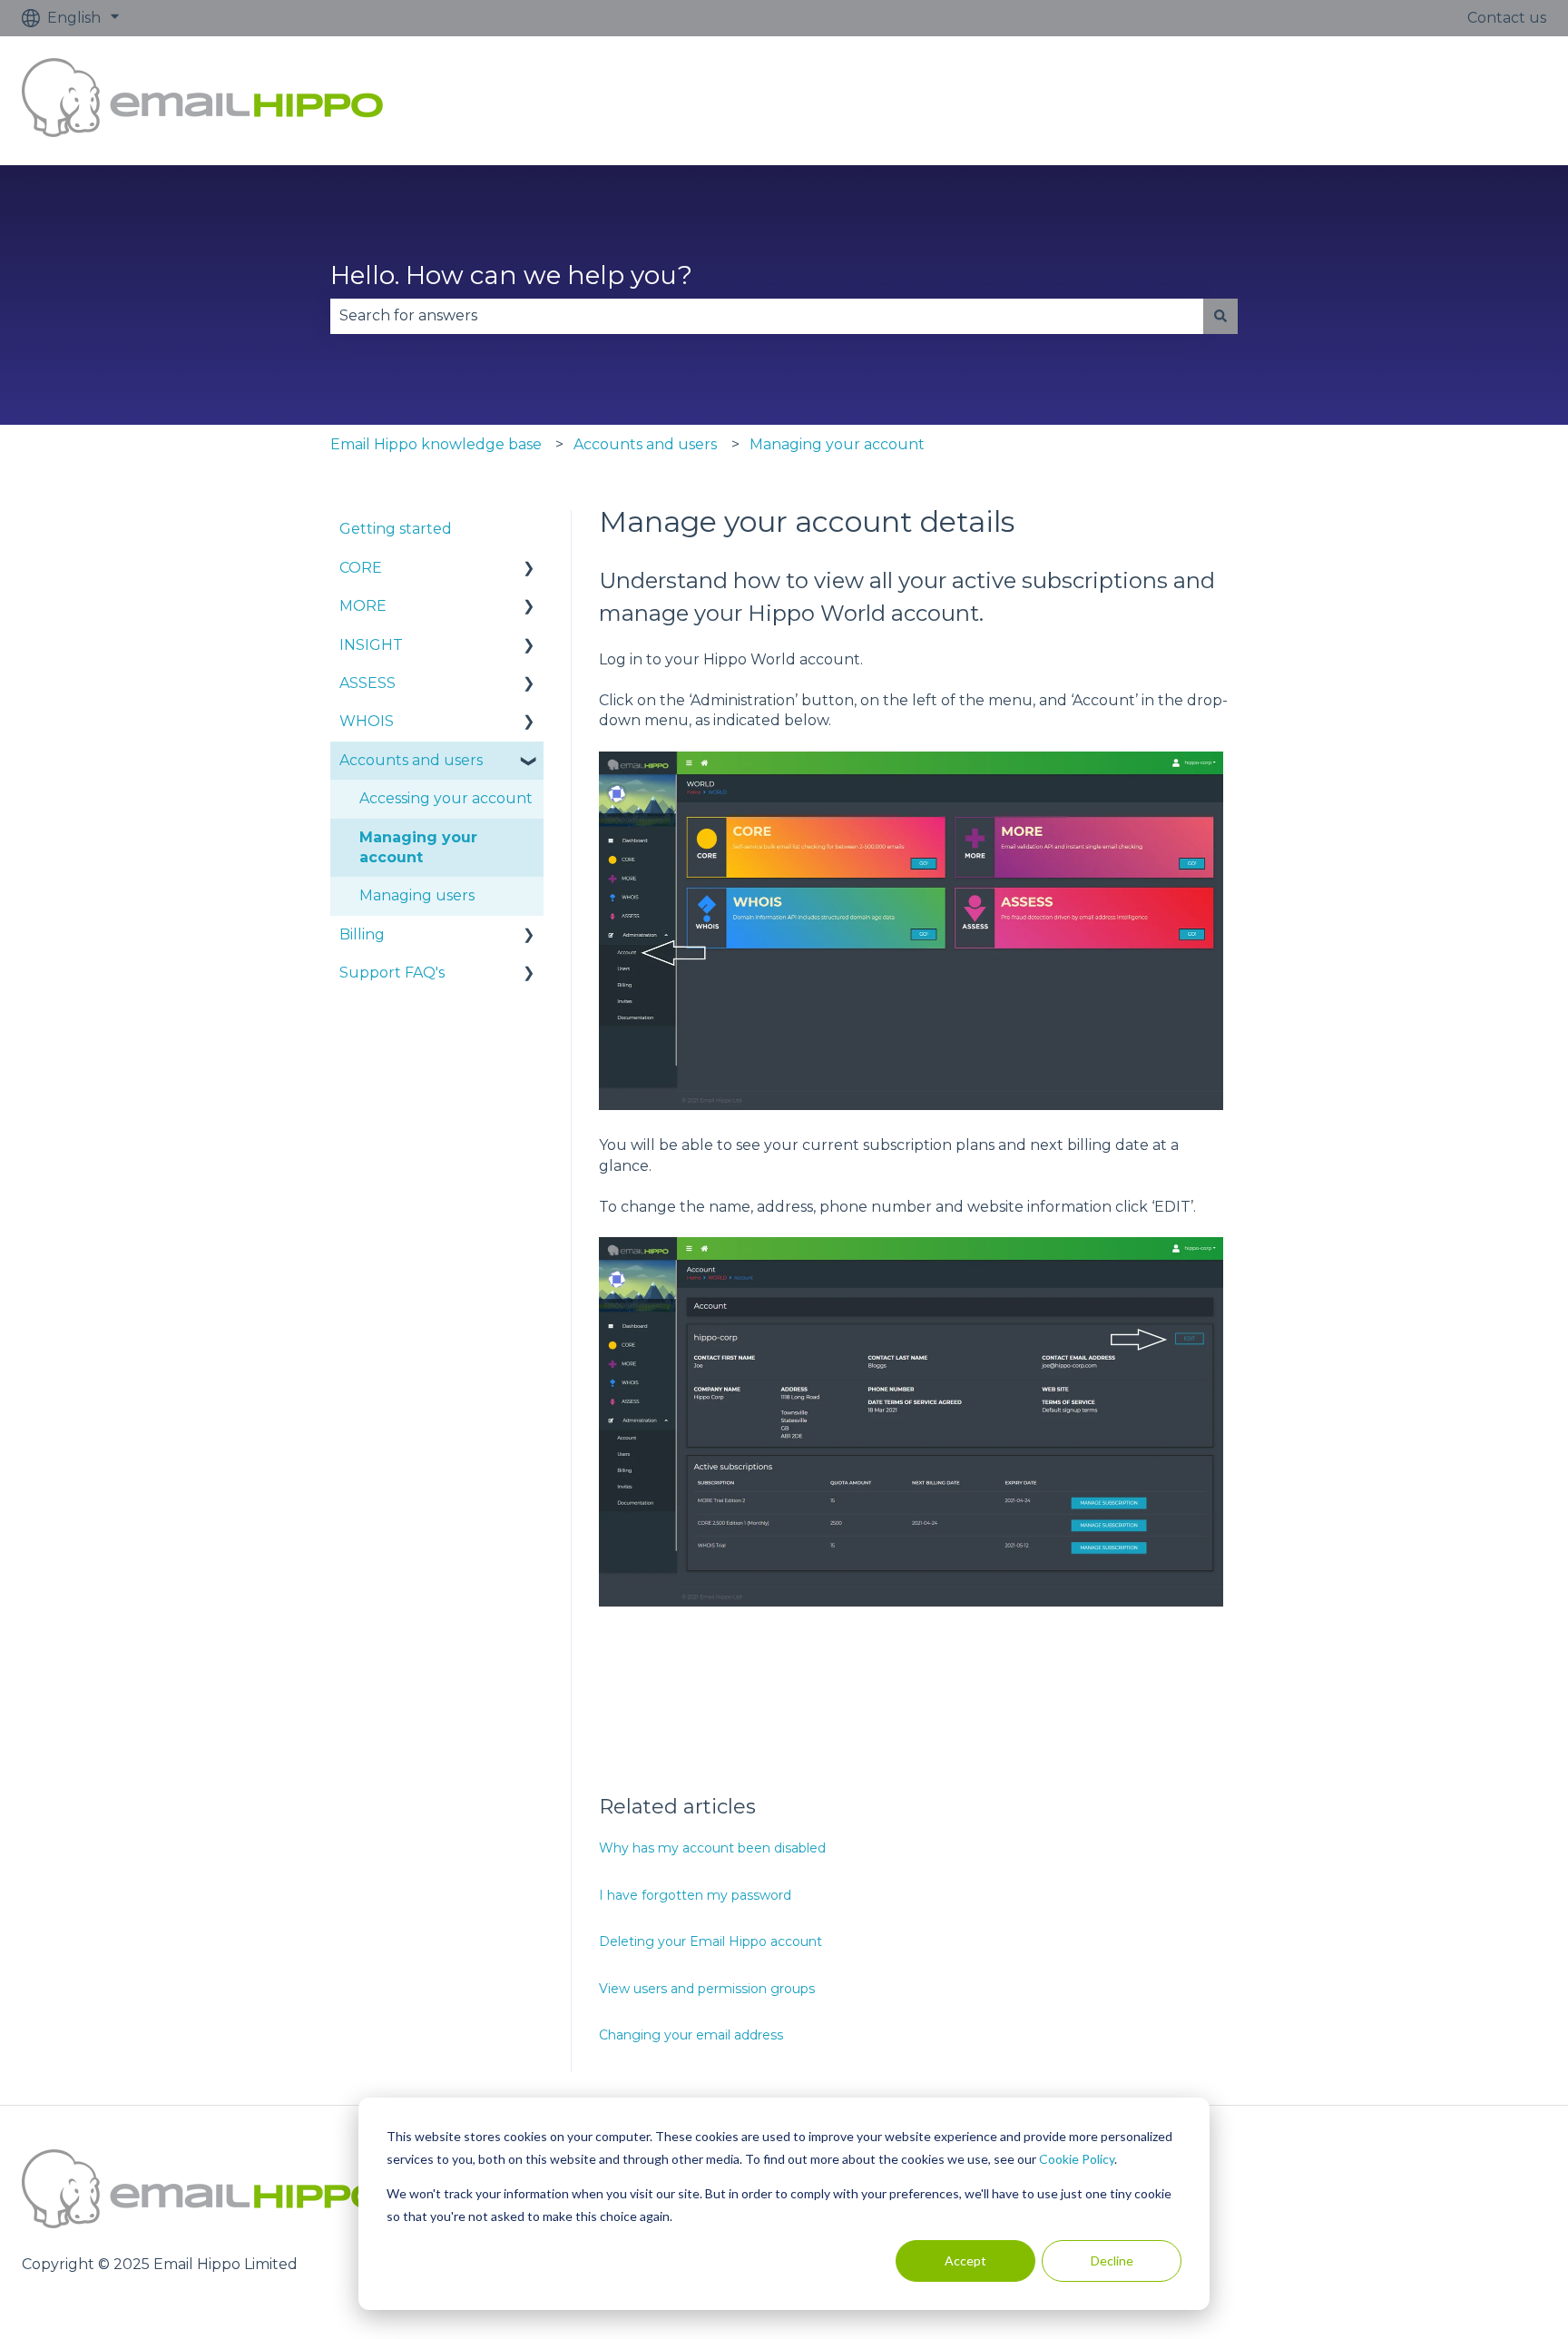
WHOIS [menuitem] (367, 721)
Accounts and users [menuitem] (411, 760)
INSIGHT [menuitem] (371, 645)
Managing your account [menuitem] (418, 847)
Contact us (1507, 18)
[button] (529, 570)
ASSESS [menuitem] (367, 683)
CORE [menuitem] (361, 568)
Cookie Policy (1077, 2159)
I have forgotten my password (695, 1895)
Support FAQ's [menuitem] (392, 973)
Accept (965, 2260)
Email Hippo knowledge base (436, 444)
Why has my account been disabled (712, 1848)
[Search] (1220, 316)
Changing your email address (691, 2035)
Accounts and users (645, 444)
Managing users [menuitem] (417, 895)
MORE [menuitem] (363, 606)
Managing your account (837, 444)
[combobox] (767, 316)
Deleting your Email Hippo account (710, 1941)
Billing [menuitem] (362, 934)
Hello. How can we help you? (511, 275)
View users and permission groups (707, 1989)
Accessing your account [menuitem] (446, 798)
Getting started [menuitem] (396, 529)
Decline (1112, 2260)
